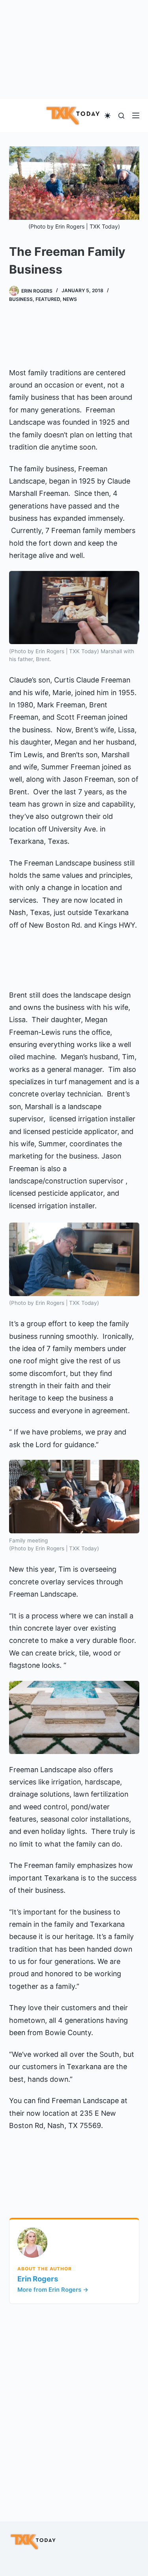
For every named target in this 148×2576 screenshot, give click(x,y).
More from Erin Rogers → (53, 2290)
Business (21, 299)
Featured (48, 299)
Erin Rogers (38, 2279)
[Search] (121, 116)
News (70, 299)
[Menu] (136, 115)
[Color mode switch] (108, 116)
